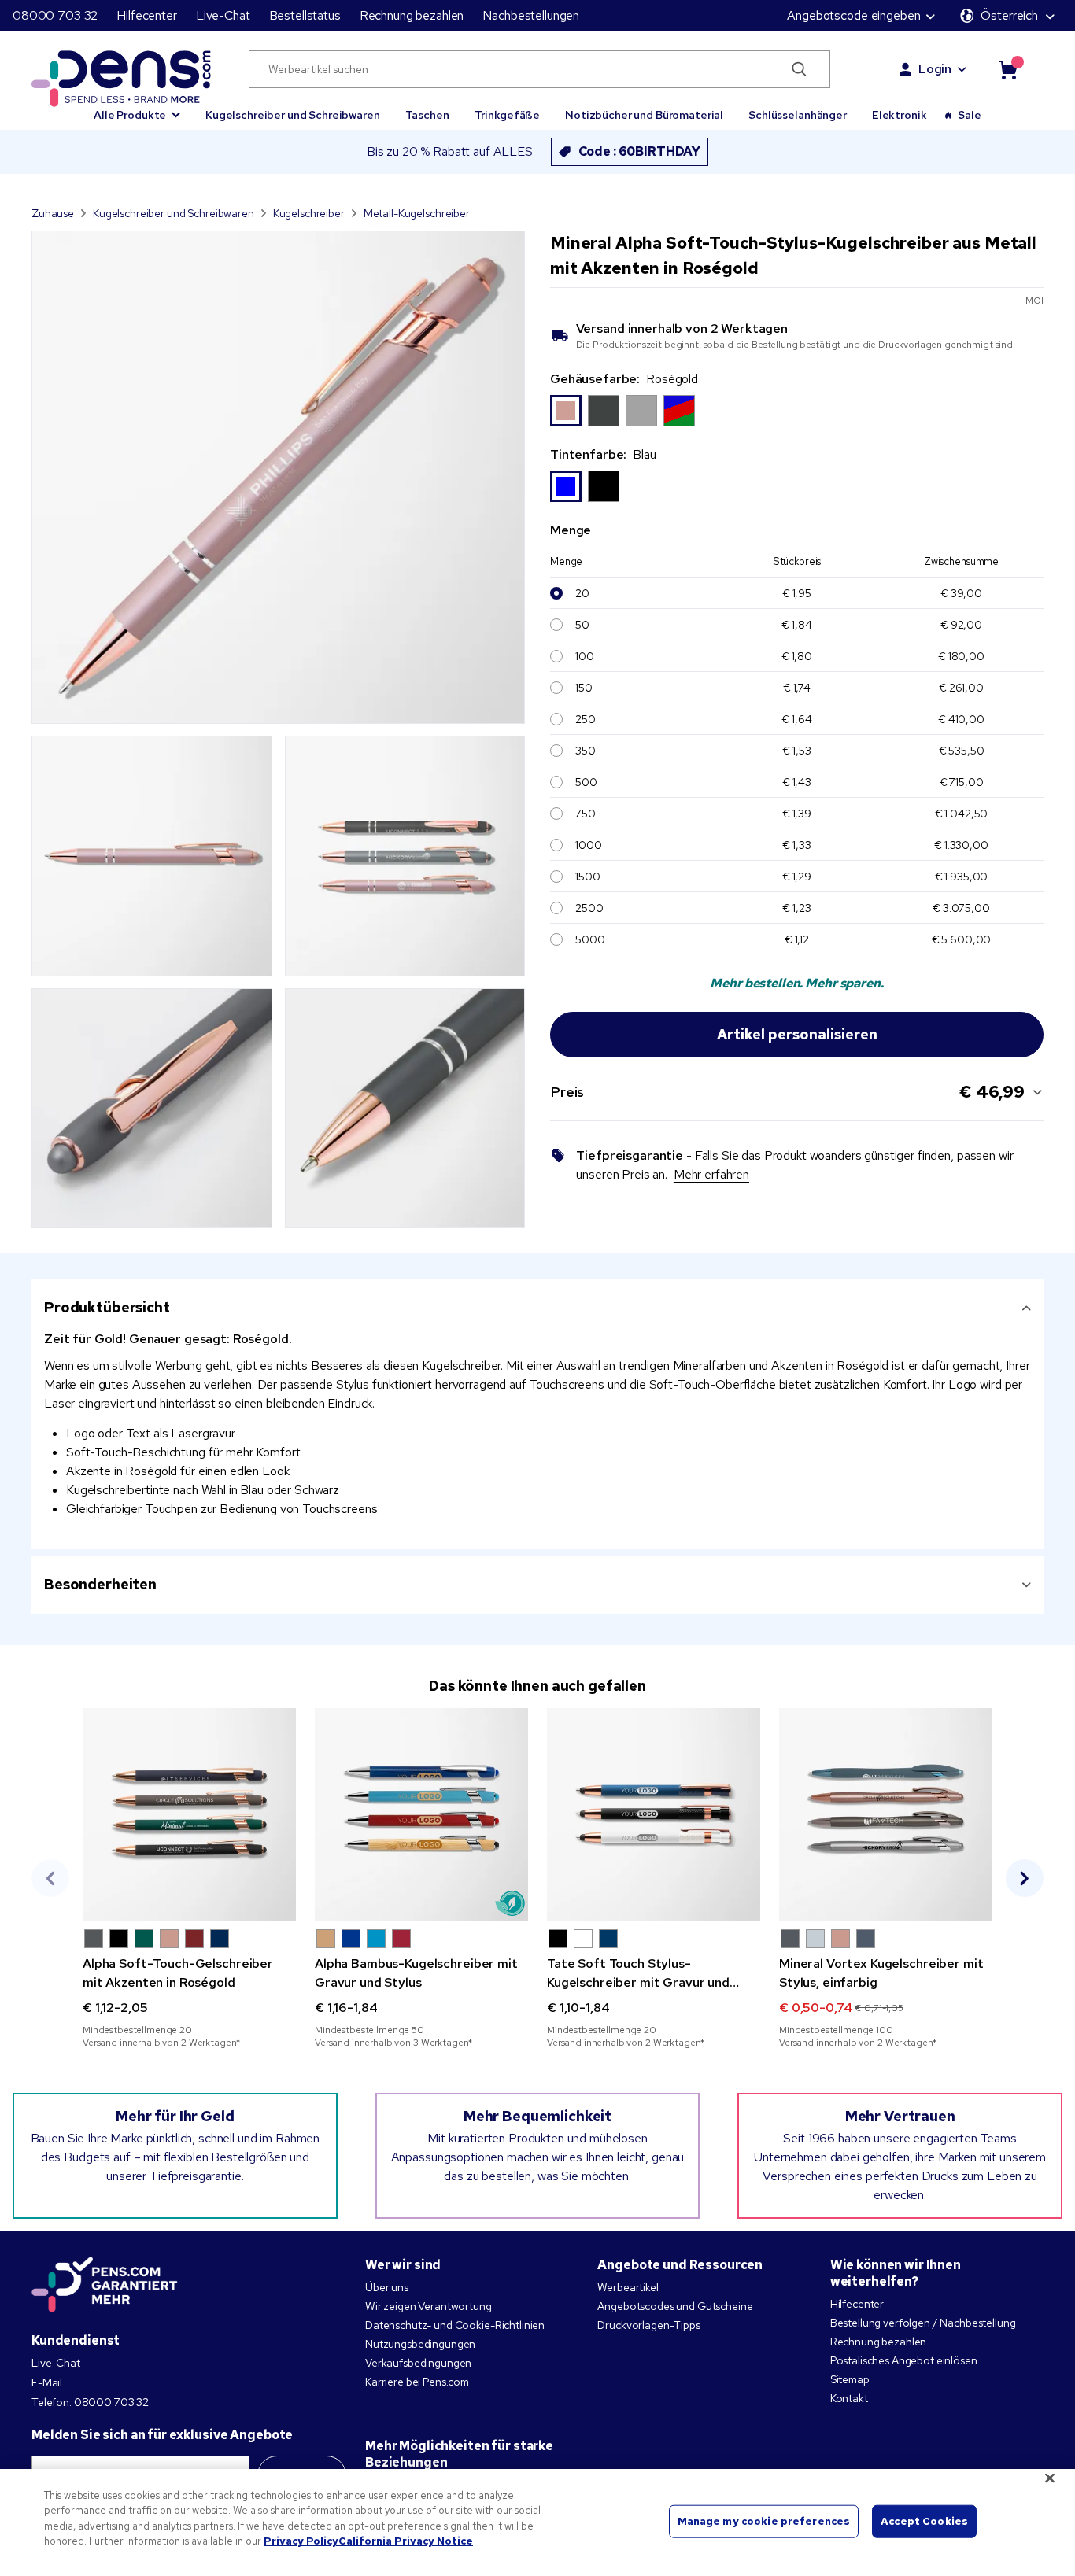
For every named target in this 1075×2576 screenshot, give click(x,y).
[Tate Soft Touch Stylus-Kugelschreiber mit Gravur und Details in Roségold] (654, 1815)
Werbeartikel (628, 2287)
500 (586, 782)
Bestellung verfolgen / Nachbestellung (923, 2323)
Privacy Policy (301, 2541)
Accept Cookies (924, 2521)
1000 (588, 845)
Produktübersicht (107, 1307)
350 (586, 751)
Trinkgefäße (507, 115)
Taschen (427, 115)
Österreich (1009, 15)
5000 (590, 939)
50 (582, 625)
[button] (137, 108)
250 (586, 719)
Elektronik (900, 115)
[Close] (1050, 2478)
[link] (189, 1878)
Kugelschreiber (309, 213)
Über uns (387, 2287)
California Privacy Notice (406, 2541)
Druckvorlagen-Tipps (648, 2325)
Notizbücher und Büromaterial (644, 115)
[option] (566, 411)
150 (584, 688)
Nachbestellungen (531, 15)
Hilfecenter (146, 15)
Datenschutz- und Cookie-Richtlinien (455, 2325)
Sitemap (850, 2379)
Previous (50, 1878)
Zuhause (53, 213)
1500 (587, 877)
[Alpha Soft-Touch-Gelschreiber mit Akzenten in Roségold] (189, 1815)
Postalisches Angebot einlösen (904, 2360)
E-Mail (47, 2382)
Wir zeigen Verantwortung (429, 2306)
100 (585, 656)
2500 (589, 908)
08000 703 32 (55, 15)
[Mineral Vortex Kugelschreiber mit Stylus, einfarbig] (886, 1815)
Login (935, 69)
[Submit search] (799, 69)
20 (582, 593)
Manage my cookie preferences (764, 2521)
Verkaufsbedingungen (418, 2363)
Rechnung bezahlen (412, 15)
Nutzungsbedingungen (420, 2344)
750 (586, 814)
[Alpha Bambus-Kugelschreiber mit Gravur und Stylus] (421, 1815)
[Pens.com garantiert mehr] (105, 2285)
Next (1025, 1878)
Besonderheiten (100, 1584)
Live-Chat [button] (223, 15)
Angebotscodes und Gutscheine (675, 2306)
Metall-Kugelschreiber (417, 213)
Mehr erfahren (711, 1174)
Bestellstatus (305, 15)
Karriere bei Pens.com (417, 2382)
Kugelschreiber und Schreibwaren (293, 115)
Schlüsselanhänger (798, 115)
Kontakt (849, 2398)
